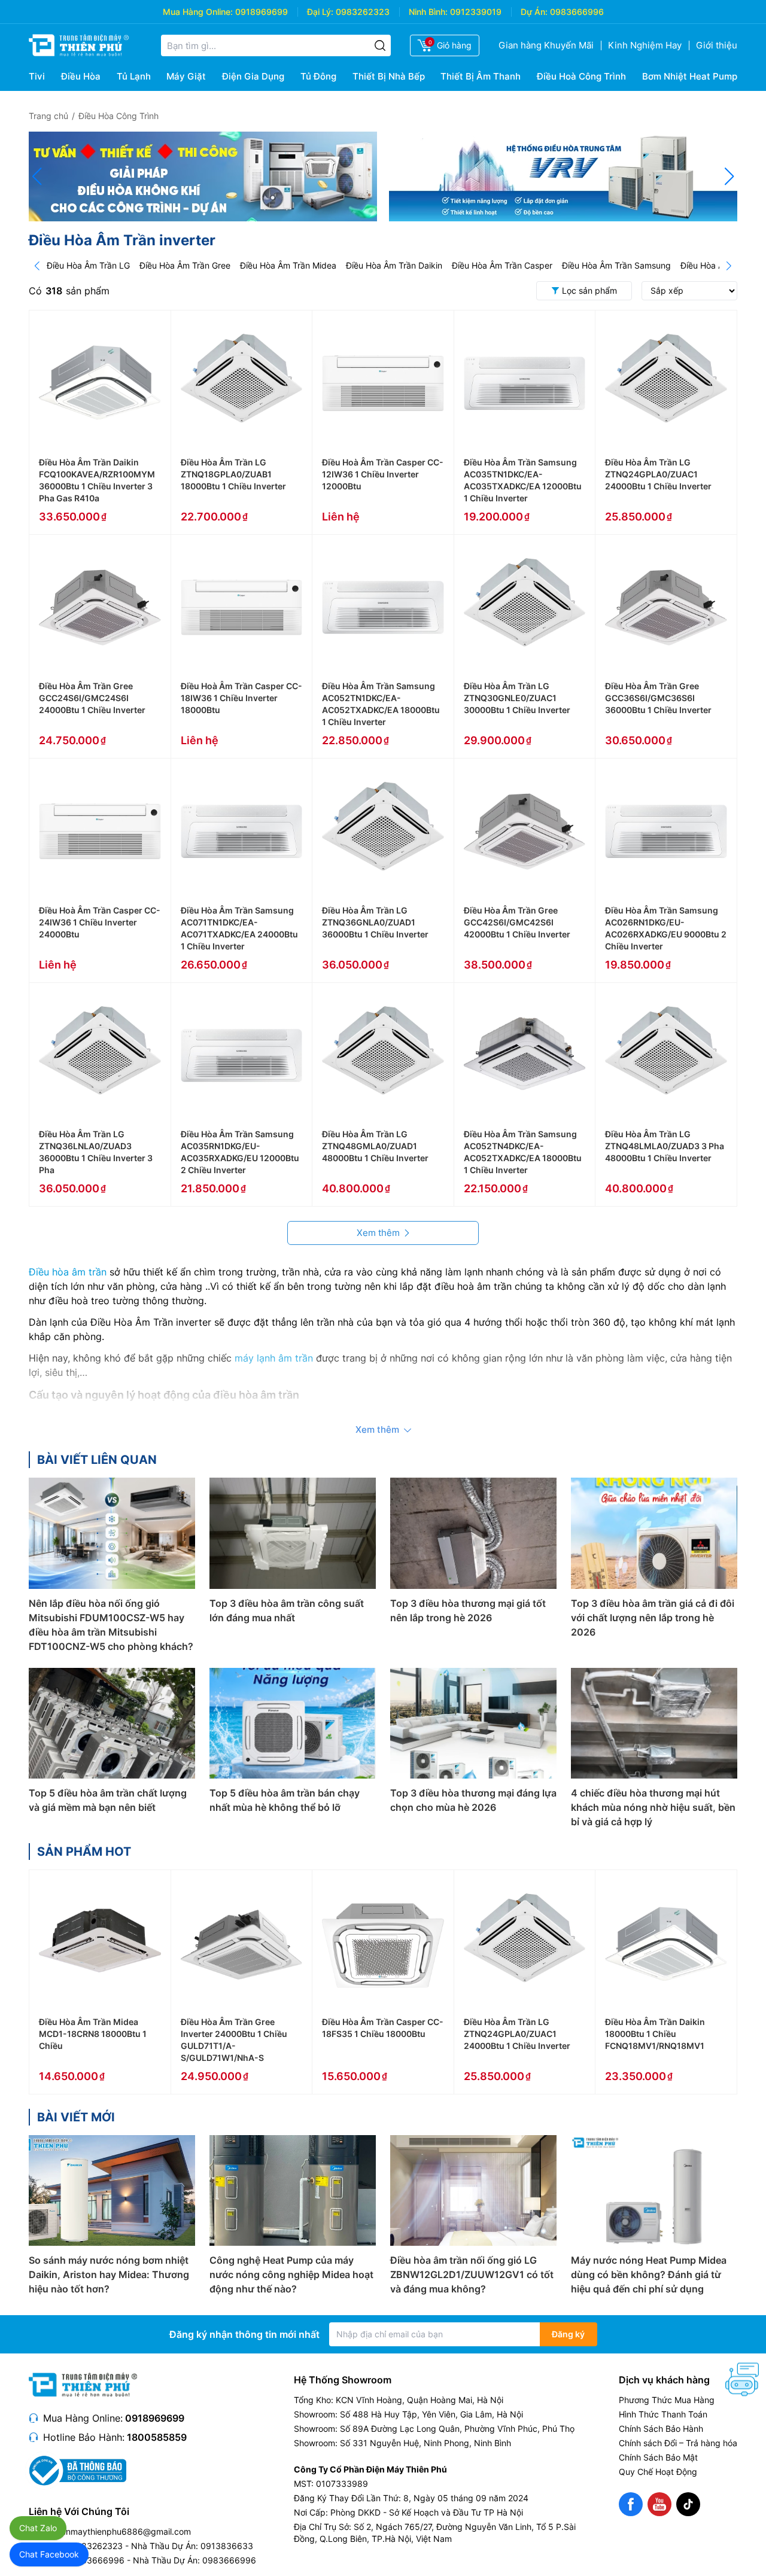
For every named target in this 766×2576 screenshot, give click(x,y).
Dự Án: (534, 12)
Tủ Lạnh (134, 76)
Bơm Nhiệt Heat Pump (690, 76)
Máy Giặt (186, 76)
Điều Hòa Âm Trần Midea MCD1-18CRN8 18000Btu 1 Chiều (93, 2034)
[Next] (729, 266)
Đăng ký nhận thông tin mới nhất (244, 2334)
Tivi (37, 76)
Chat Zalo (38, 2528)
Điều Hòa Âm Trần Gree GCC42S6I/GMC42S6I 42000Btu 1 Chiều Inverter (517, 922)
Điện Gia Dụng (253, 76)
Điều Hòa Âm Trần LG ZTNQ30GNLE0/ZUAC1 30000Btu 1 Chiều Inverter (517, 698)
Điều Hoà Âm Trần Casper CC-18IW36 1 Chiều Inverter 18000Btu (241, 698)
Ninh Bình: (428, 12)
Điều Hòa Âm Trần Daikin (394, 265)
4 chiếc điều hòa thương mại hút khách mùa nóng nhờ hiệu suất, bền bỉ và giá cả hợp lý (653, 1807)
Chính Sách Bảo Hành (661, 2429)
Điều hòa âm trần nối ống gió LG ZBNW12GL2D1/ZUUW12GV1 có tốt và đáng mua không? (472, 2274)
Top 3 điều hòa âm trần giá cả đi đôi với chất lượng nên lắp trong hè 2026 (653, 1618)
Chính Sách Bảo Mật (658, 2457)
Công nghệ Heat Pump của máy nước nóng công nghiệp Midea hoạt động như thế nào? (291, 2274)
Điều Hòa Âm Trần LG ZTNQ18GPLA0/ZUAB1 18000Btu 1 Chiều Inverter (233, 474)
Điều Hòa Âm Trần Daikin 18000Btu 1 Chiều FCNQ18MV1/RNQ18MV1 (655, 2034)
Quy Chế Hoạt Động (658, 2472)
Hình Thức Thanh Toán (663, 2414)
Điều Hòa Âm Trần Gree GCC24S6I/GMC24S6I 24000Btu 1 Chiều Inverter (92, 698)
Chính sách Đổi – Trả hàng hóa (678, 2443)
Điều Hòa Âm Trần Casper (502, 265)
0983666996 (577, 12)
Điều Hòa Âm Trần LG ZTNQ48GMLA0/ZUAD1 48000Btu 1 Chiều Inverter (375, 1146)
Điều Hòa (81, 76)
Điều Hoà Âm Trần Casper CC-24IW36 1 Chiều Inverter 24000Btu (100, 922)
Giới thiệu (717, 45)
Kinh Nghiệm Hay (645, 45)
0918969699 (262, 12)
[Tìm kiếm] (380, 45)
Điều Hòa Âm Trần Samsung (616, 265)
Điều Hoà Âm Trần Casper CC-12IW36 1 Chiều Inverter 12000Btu (383, 474)
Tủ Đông (318, 76)
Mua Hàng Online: (198, 12)
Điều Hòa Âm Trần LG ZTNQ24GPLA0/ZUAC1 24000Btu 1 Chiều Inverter (658, 474)
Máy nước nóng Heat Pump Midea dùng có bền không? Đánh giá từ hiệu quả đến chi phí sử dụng (649, 2274)
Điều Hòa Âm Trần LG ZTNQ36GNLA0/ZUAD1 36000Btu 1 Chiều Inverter (375, 922)
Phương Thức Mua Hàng (667, 2400)
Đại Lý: (320, 12)
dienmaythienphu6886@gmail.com (122, 2531)
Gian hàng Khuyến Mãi (546, 45)
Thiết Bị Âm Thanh (481, 76)
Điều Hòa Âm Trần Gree (185, 265)
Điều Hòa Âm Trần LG (88, 265)
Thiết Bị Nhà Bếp (389, 76)
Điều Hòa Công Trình (118, 116)
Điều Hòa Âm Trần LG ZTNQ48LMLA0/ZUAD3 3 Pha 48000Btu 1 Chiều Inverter (665, 1146)
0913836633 (227, 2546)
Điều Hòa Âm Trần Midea (288, 265)
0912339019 (476, 12)
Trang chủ (48, 116)
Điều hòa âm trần (68, 1272)
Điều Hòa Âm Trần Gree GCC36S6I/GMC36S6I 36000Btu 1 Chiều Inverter (658, 698)
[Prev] (37, 266)
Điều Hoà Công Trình (581, 76)
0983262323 (363, 12)
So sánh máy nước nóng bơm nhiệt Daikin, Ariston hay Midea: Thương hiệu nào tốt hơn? (109, 2274)
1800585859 (157, 2437)
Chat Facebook (49, 2554)
